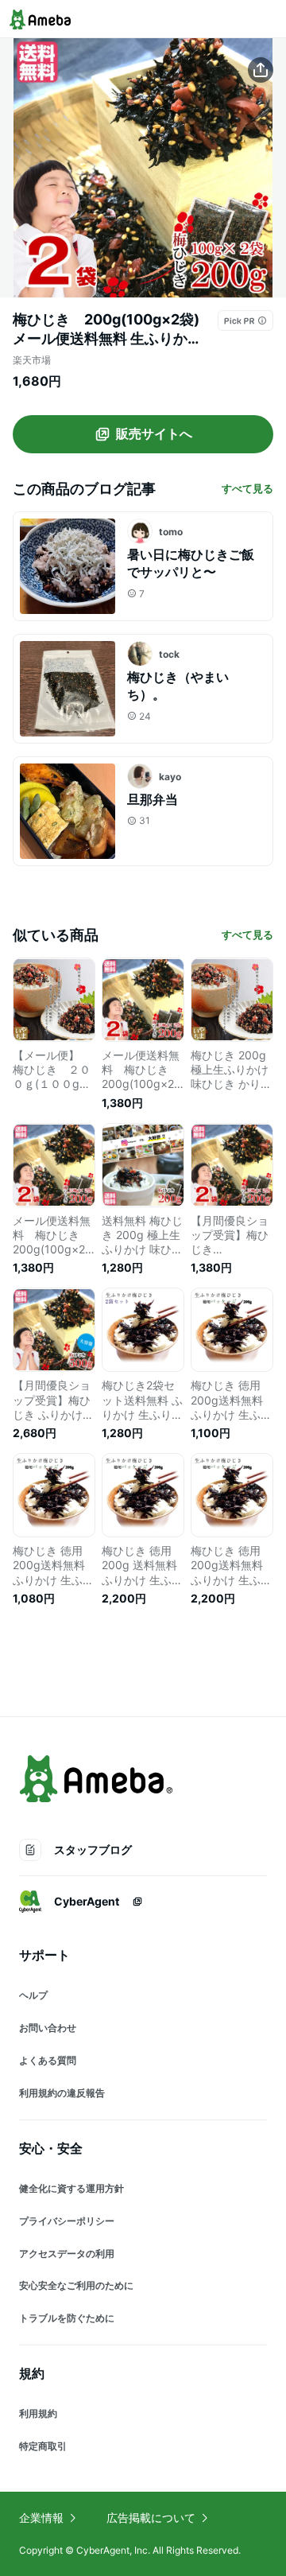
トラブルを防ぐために (67, 2318)
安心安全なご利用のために (76, 2285)
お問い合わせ (48, 2028)
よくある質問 (48, 2060)
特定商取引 (43, 2446)
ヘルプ (33, 1995)
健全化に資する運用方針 (71, 2188)
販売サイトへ (154, 433)
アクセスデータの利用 (67, 2254)
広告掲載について (151, 2518)
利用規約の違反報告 (62, 2093)
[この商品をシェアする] (261, 70)
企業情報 (41, 2518)
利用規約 (38, 2413)
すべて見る (247, 488)
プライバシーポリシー (67, 2221)
